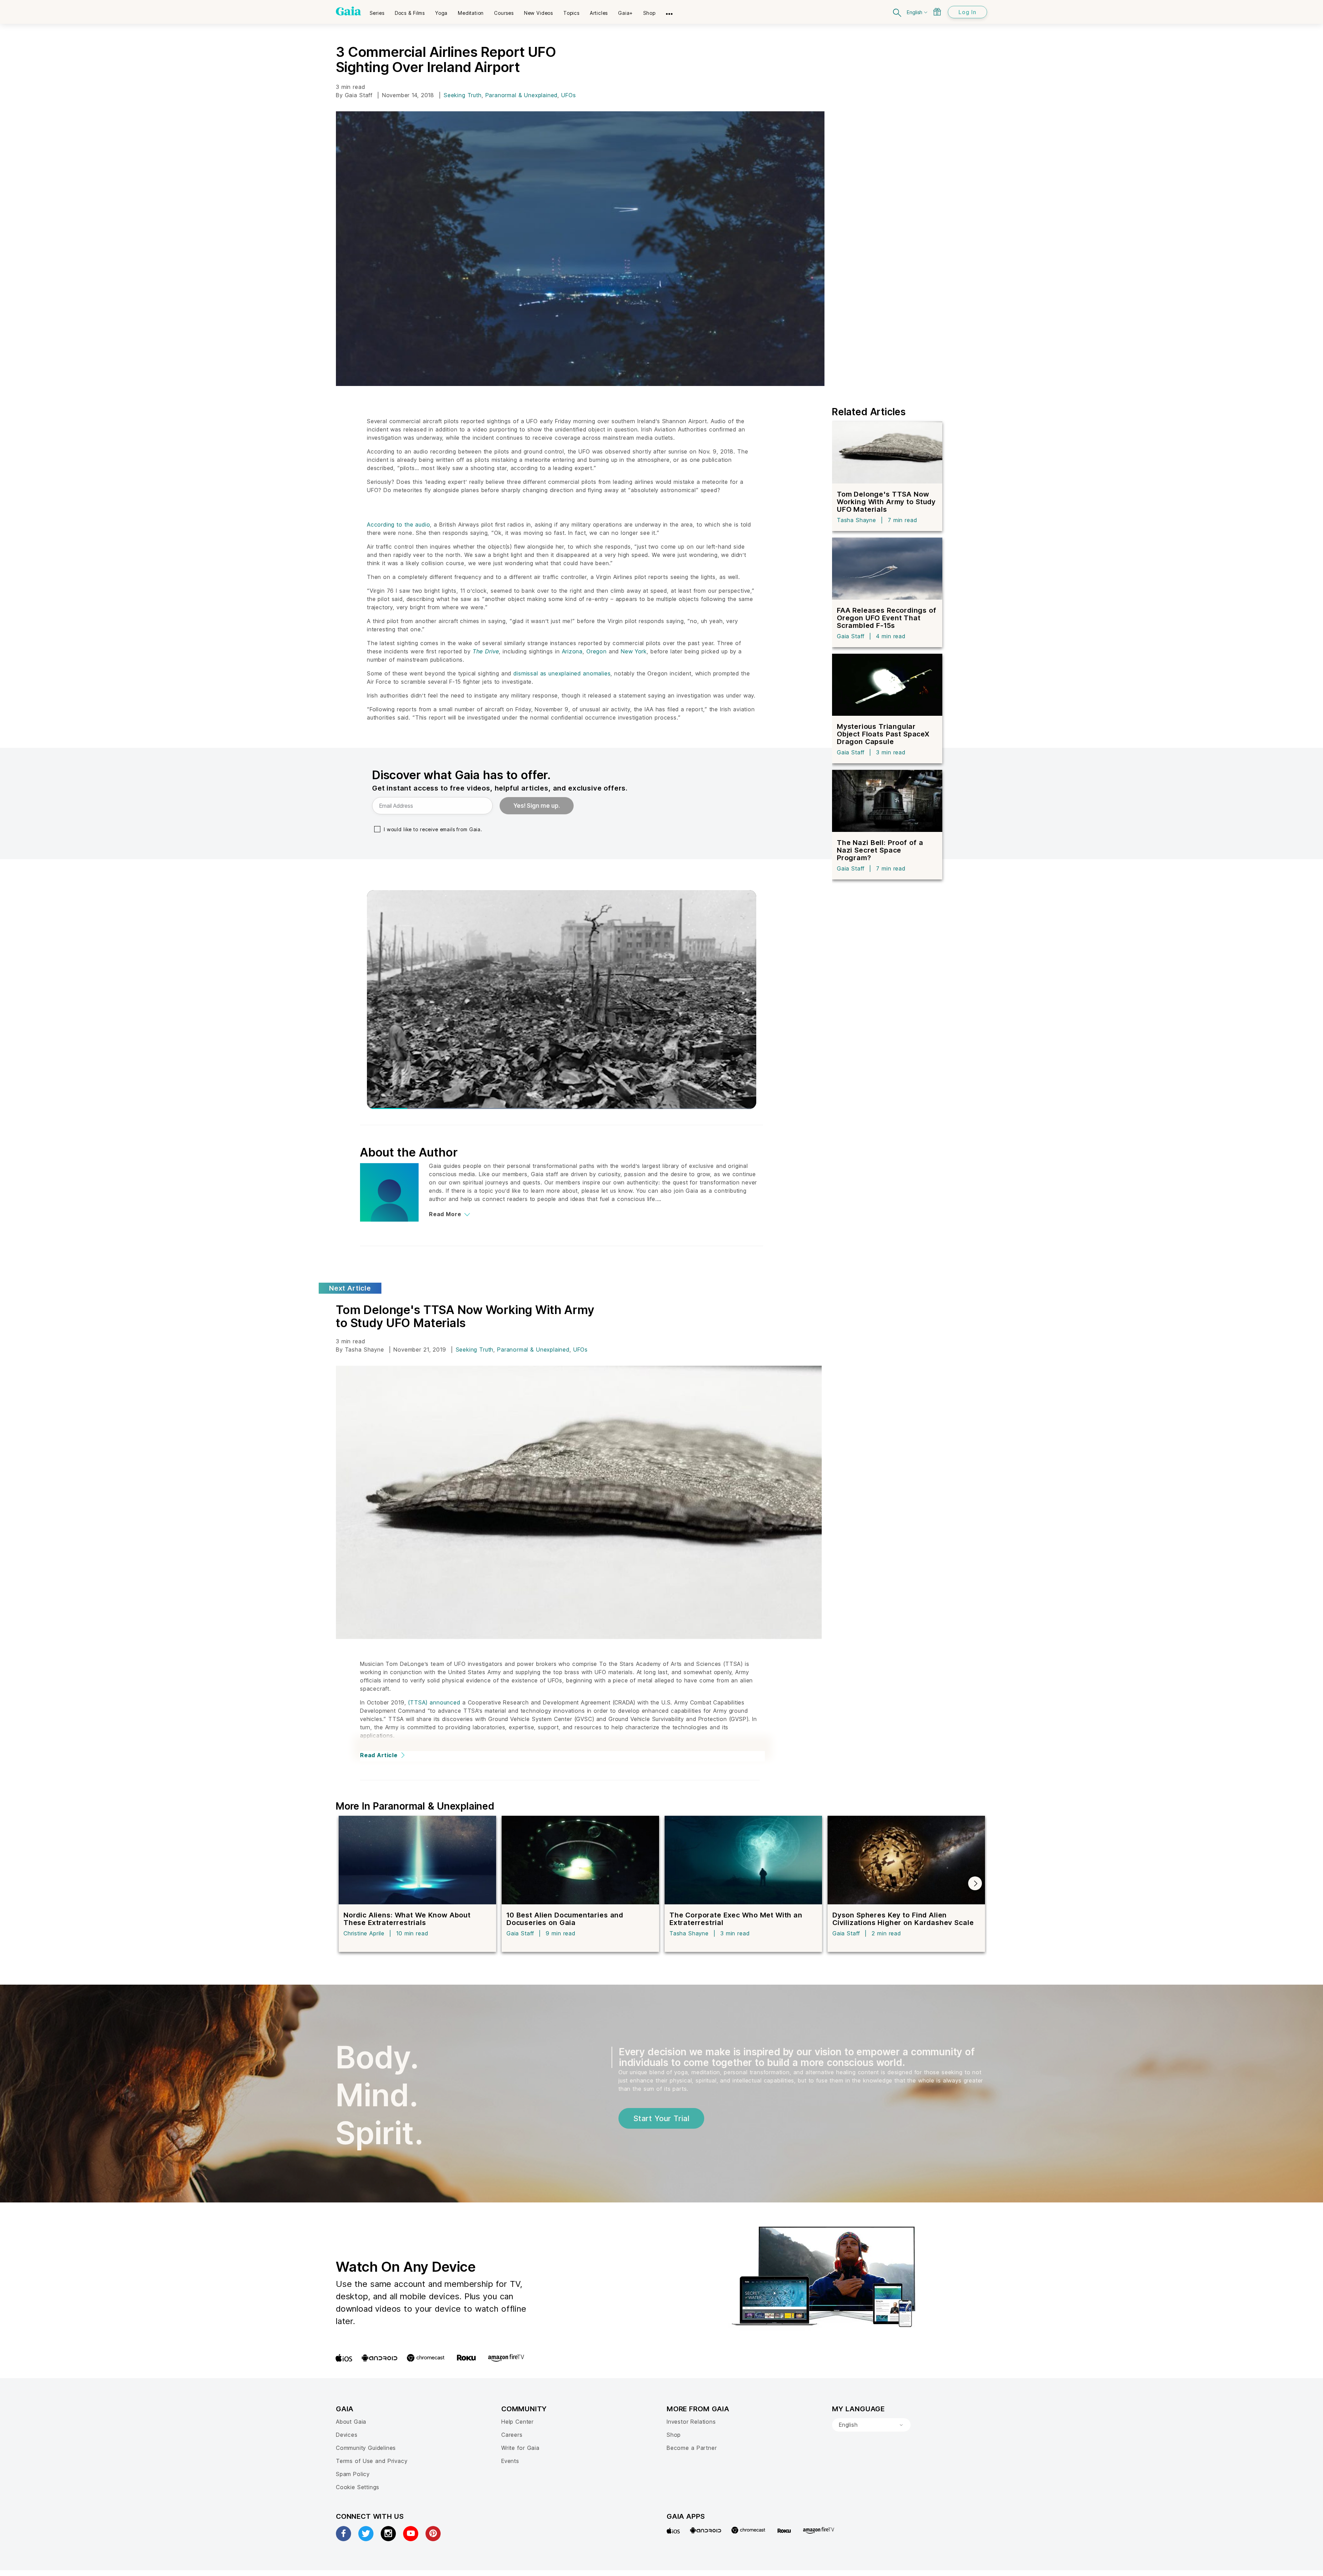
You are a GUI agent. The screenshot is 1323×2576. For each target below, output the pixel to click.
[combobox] (871, 2425)
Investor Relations (691, 2422)
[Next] (975, 1883)
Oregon (597, 651)
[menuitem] (377, 11)
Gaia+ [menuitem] (625, 13)
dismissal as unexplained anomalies (562, 673)
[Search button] (898, 12)
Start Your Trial (661, 2118)
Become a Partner (692, 2448)
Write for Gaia (520, 2448)
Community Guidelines (366, 2448)
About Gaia (351, 2422)
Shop (674, 2435)
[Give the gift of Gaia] (937, 12)
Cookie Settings (358, 2487)
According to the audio (398, 525)
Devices (347, 2435)
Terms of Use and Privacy (372, 2461)
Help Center (517, 2422)
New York (634, 651)
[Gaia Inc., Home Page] (348, 11)
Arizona (572, 651)
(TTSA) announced (434, 1702)
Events (510, 2461)
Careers (512, 2435)
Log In (967, 12)
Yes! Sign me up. (537, 806)
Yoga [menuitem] (441, 13)
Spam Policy (353, 2474)
